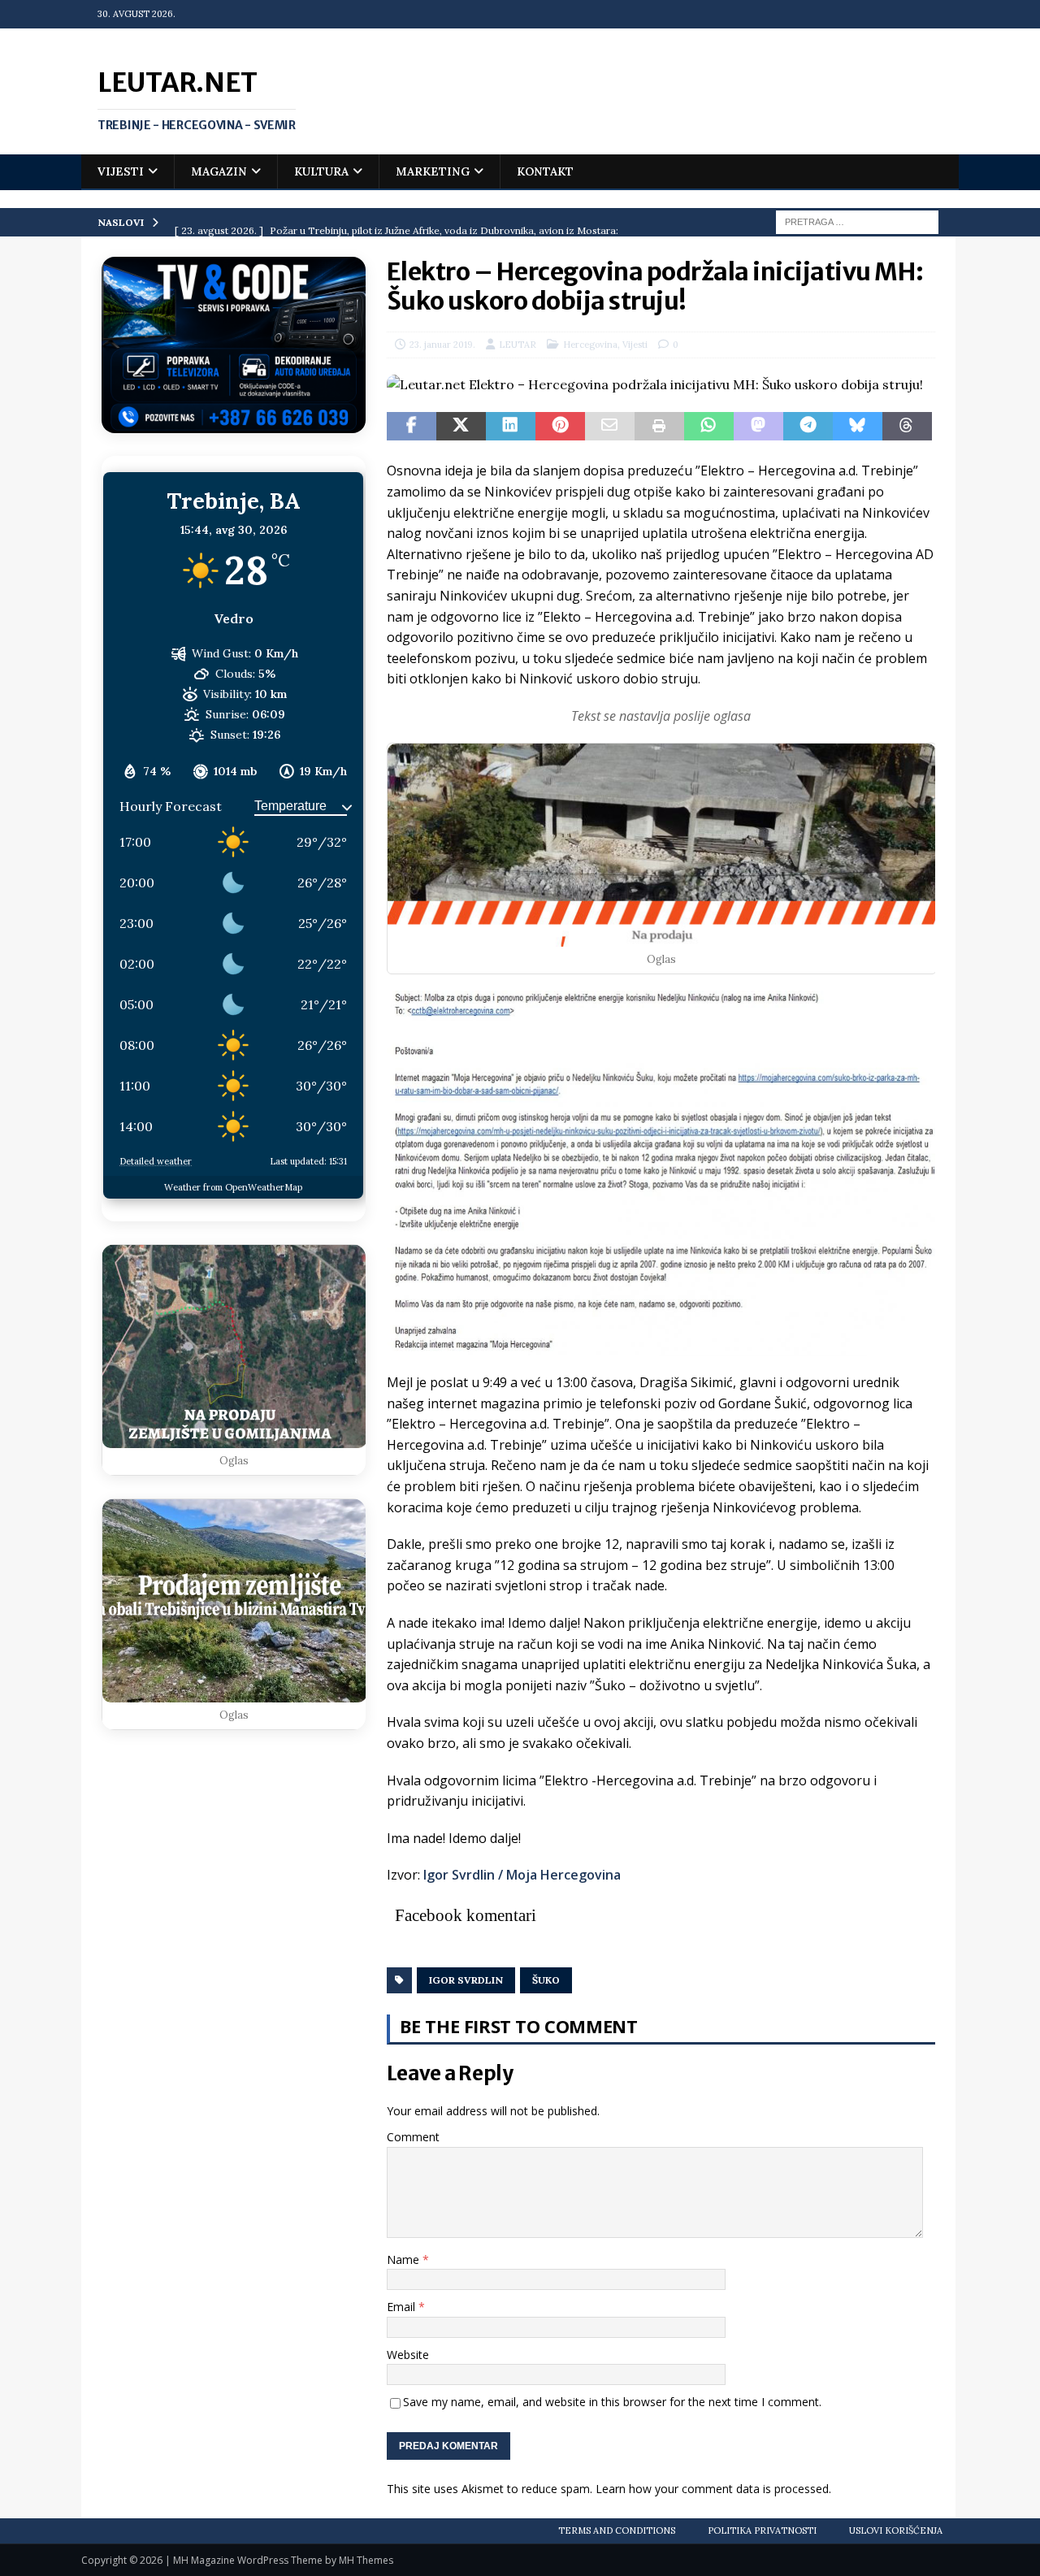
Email (403, 2307)
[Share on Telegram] (808, 427)
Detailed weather (156, 1161)
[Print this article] (659, 427)
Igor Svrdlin (466, 1980)
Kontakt (545, 171)
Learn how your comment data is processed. (713, 2489)
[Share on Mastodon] (758, 427)
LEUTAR (518, 345)
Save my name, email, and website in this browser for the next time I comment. (612, 2402)
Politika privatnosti (762, 2530)
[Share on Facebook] (412, 427)
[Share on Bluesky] (858, 427)
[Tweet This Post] (461, 427)
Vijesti (121, 171)
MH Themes (366, 2560)
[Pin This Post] (560, 427)
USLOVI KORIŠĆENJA (896, 2530)
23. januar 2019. (442, 345)
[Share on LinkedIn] (511, 427)
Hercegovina (590, 345)
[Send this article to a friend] (610, 427)
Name (405, 2259)
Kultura (321, 171)
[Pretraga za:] (857, 221)
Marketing (433, 171)
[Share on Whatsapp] (709, 427)
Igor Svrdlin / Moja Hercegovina (522, 1875)
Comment (413, 2137)
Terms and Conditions (617, 2530)
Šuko (546, 1980)
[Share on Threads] (907, 427)
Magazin (219, 171)
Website (408, 2355)
